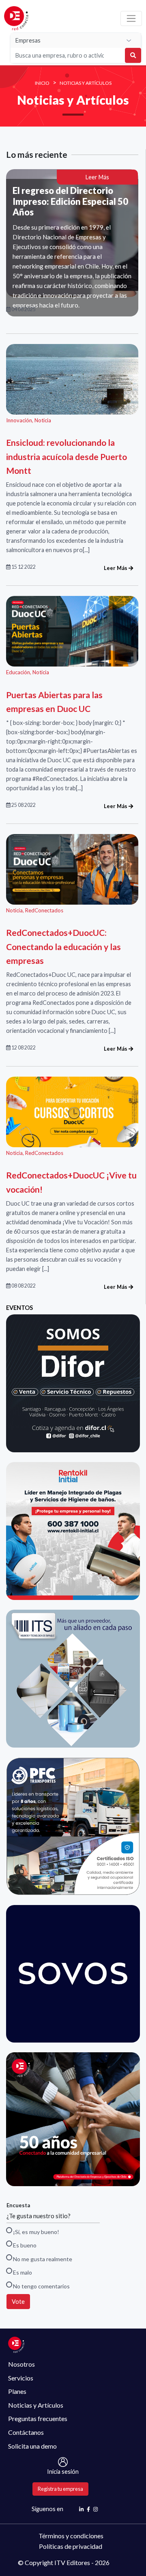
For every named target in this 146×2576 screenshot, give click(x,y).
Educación (18, 672)
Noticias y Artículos (86, 83)
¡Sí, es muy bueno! (35, 2232)
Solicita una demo (32, 2446)
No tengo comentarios (41, 2286)
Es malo (22, 2272)
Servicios (21, 2378)
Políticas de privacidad (71, 2546)
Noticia (43, 420)
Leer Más (97, 177)
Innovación (19, 420)
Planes (17, 2391)
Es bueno (24, 2245)
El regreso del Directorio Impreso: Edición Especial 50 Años (70, 201)
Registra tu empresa (60, 2489)
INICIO (42, 83)
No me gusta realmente (42, 2259)
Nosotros (21, 2364)
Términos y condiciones (71, 2536)
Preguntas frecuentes (38, 2418)
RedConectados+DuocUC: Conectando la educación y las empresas (63, 946)
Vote (18, 2302)
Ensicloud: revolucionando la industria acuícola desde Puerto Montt (67, 456)
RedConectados (44, 910)
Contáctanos (26, 2432)
